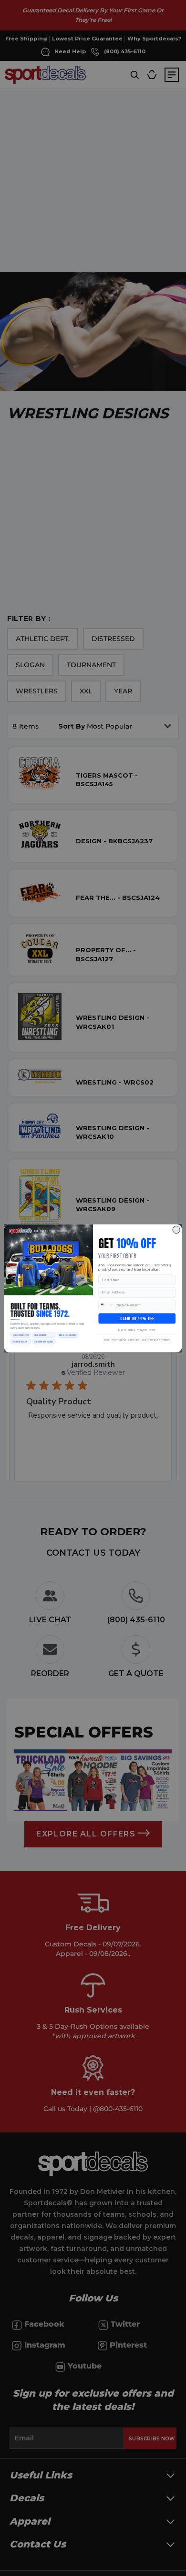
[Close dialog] (176, 1230)
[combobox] (106, 1305)
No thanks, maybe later (137, 1330)
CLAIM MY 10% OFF (137, 1318)
